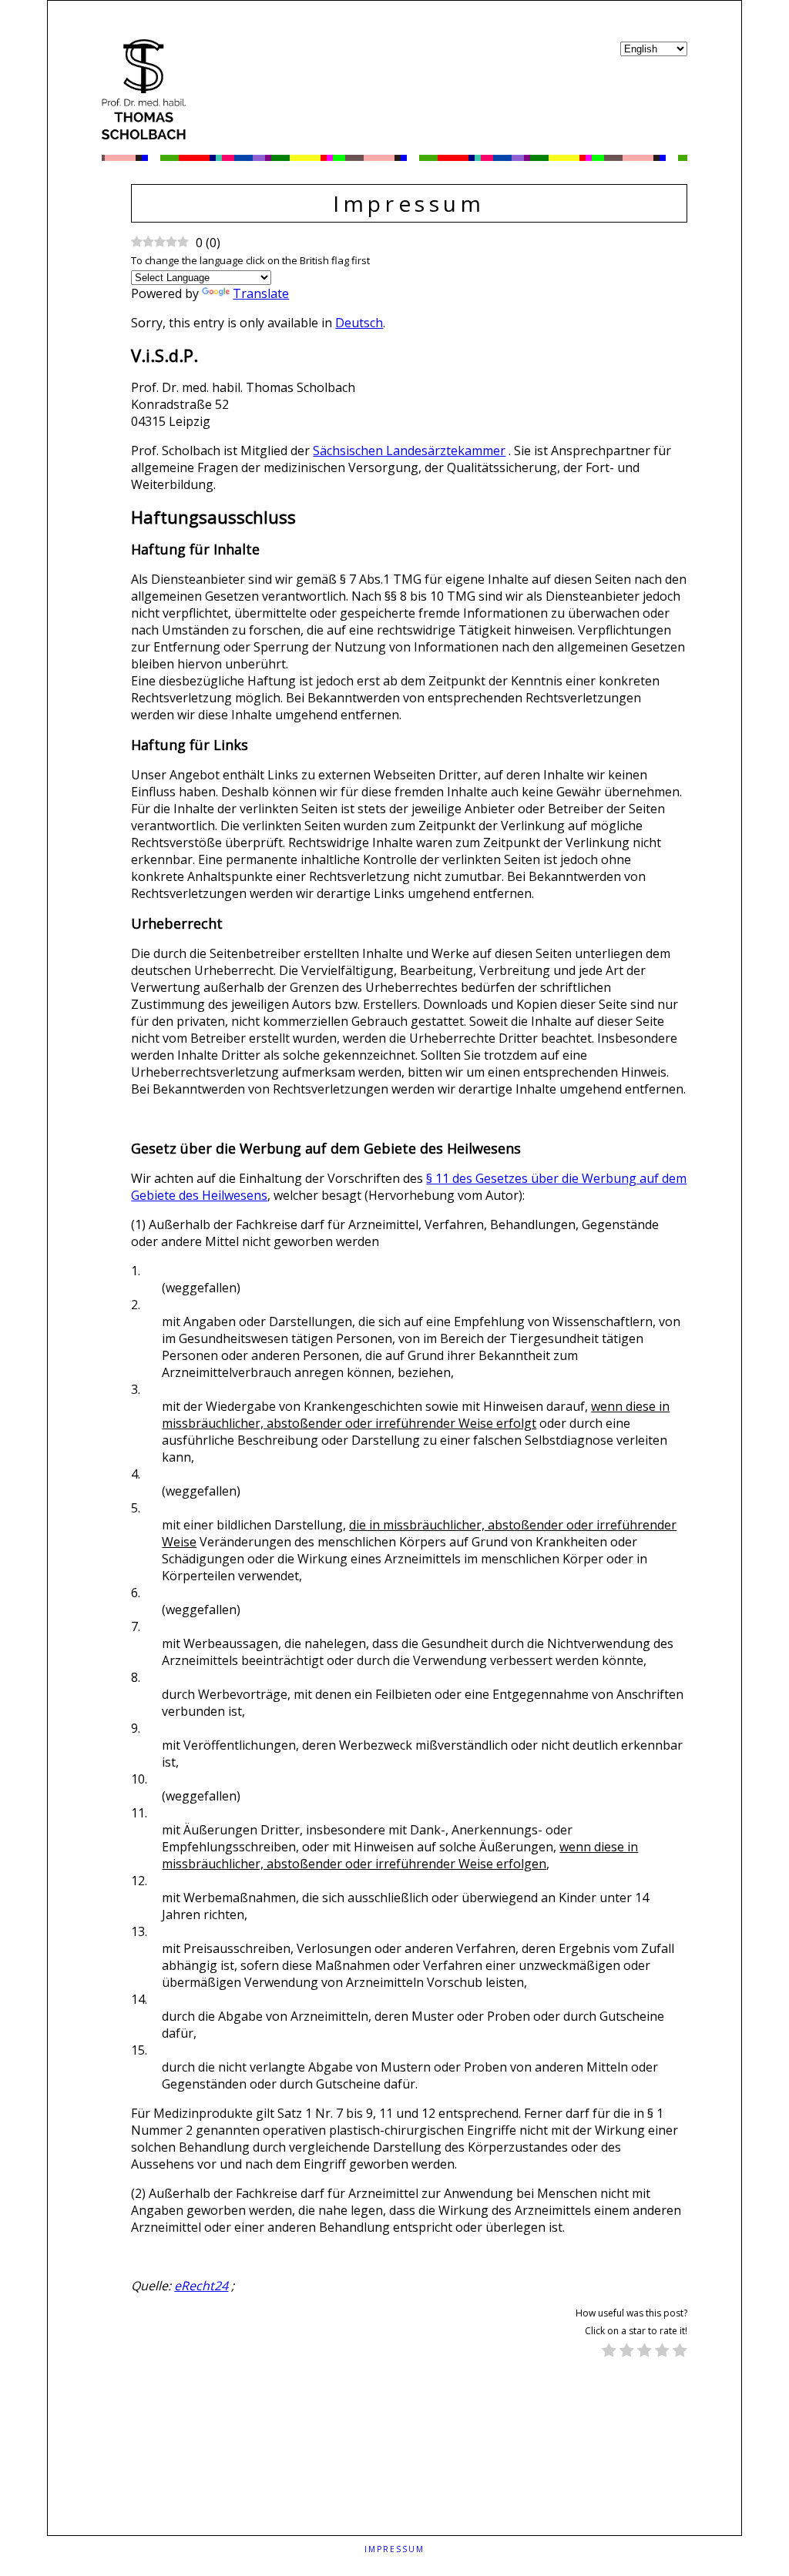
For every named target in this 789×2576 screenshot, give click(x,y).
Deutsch (359, 323)
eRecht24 (201, 2286)
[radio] (609, 2352)
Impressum (394, 2549)
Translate (261, 293)
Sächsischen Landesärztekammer (409, 451)
